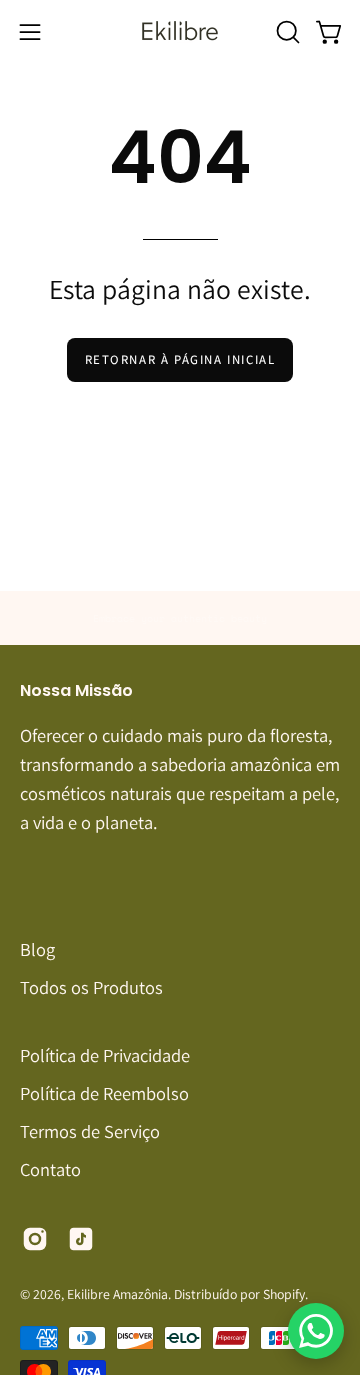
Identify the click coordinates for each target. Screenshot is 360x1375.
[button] (286, 32)
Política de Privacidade (105, 1055)
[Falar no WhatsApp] (316, 1331)
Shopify (284, 1294)
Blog (37, 949)
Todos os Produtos (91, 987)
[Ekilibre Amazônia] (180, 31)
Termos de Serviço (90, 1131)
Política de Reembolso (104, 1093)
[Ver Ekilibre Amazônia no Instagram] (35, 1239)
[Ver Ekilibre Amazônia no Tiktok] (81, 1239)
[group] (180, 618)
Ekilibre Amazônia (117, 1294)
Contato (50, 1169)
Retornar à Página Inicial (180, 359)
